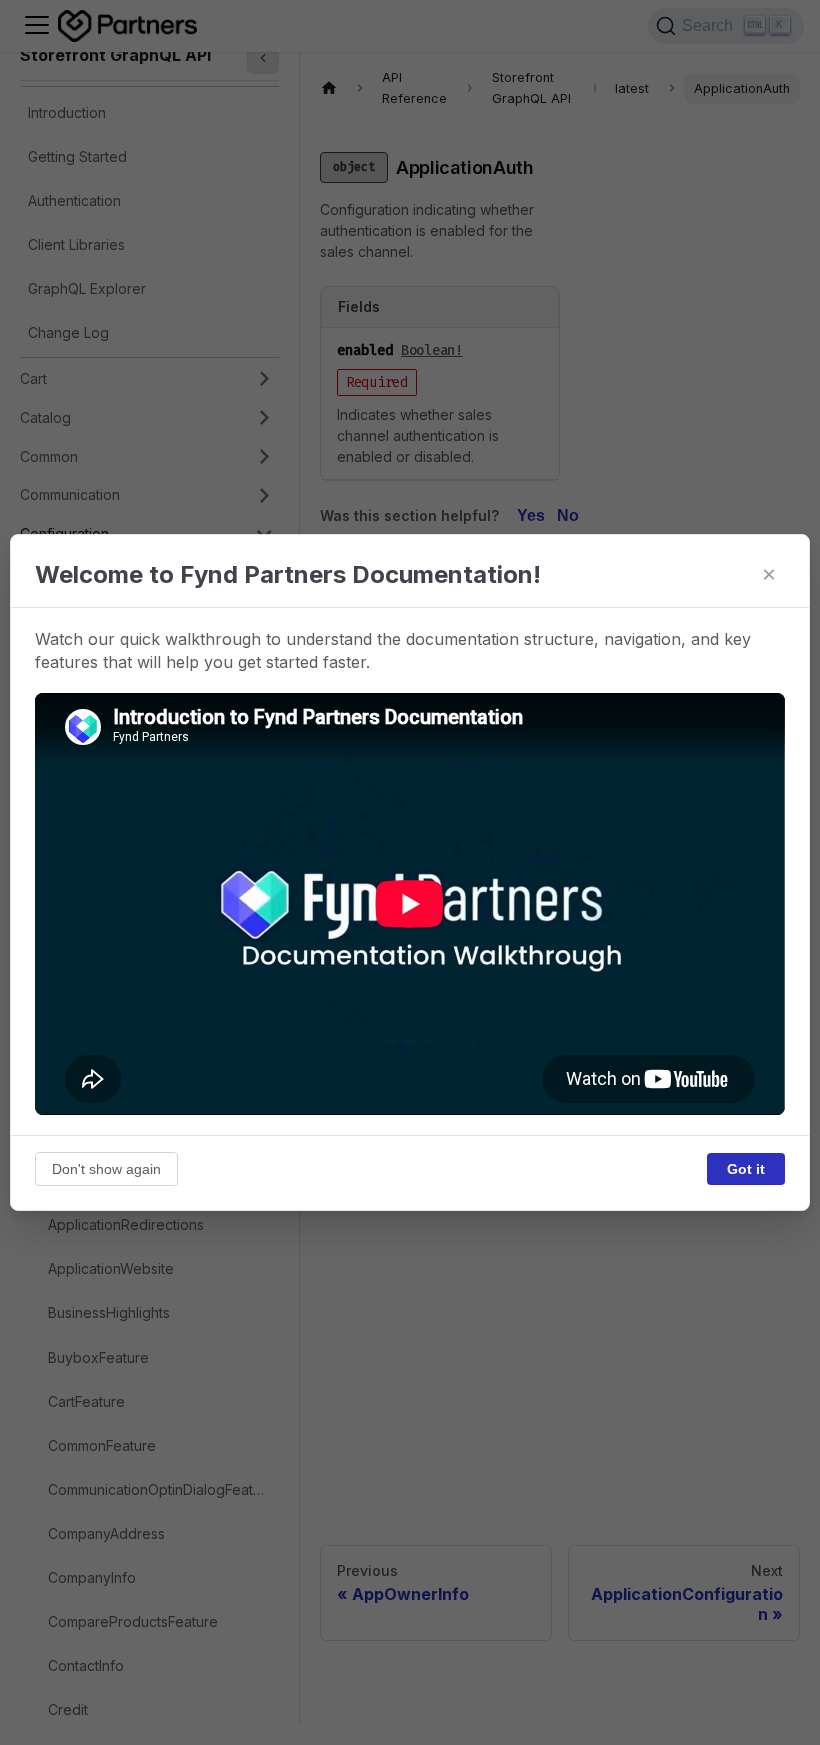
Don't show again (106, 1169)
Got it (746, 1169)
